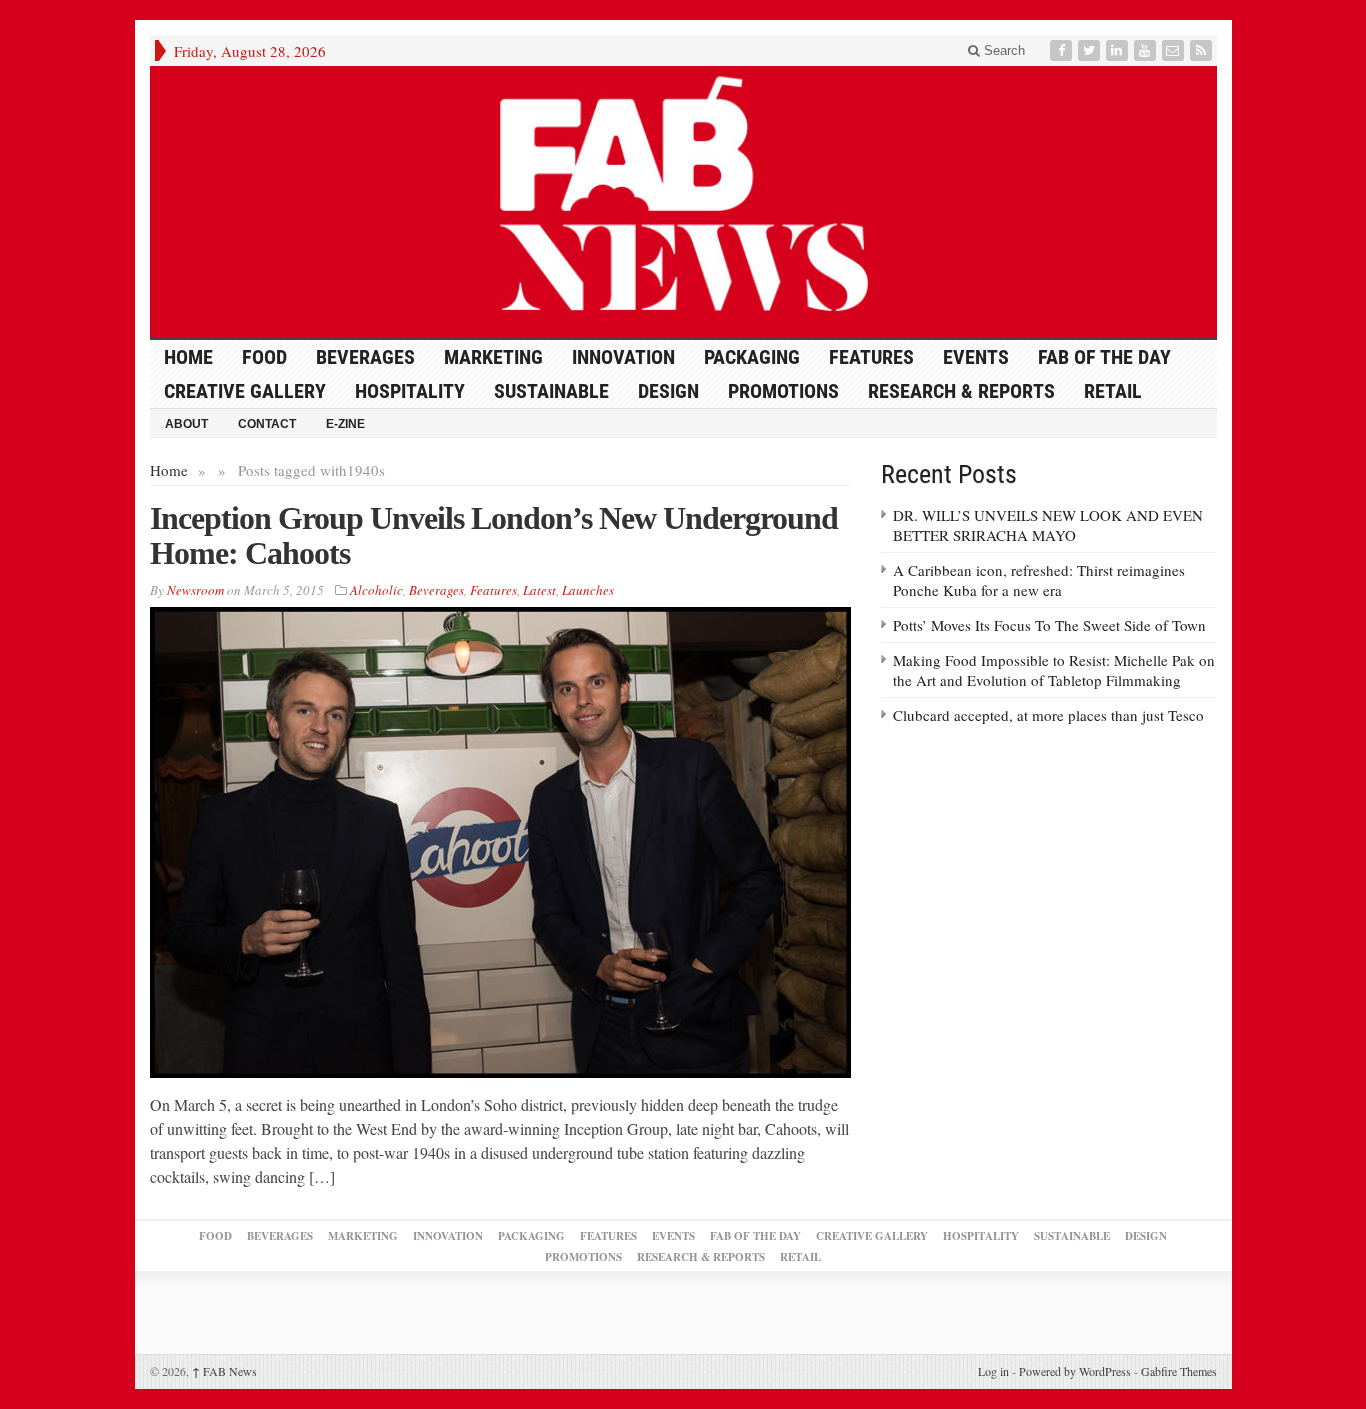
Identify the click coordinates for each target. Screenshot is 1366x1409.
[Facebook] (1063, 50)
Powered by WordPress (1075, 1371)
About (186, 424)
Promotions (783, 391)
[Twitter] (1091, 50)
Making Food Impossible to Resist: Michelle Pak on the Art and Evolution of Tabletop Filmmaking (1054, 670)
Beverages (365, 357)
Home (169, 470)
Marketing (493, 357)
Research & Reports (961, 391)
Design (668, 391)
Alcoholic (376, 590)
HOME (188, 357)
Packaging (752, 357)
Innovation (623, 357)
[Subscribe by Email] (1175, 50)
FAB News (224, 1371)
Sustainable (551, 391)
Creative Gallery (245, 391)
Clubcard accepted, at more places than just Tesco (1048, 715)
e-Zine (345, 424)
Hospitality (410, 391)
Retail (1113, 391)
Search (1002, 50)
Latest (539, 590)
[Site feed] (1203, 50)
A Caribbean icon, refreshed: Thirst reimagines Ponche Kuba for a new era (1039, 580)
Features (871, 357)
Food (264, 357)
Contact (267, 424)
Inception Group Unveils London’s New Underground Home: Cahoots (494, 535)
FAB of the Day (1104, 357)
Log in (993, 1371)
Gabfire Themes (1179, 1371)
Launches (588, 590)
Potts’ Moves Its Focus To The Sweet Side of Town (1049, 625)
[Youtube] (1147, 50)
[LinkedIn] (1119, 50)
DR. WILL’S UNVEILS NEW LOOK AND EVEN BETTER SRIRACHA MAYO (1048, 525)
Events (976, 357)
